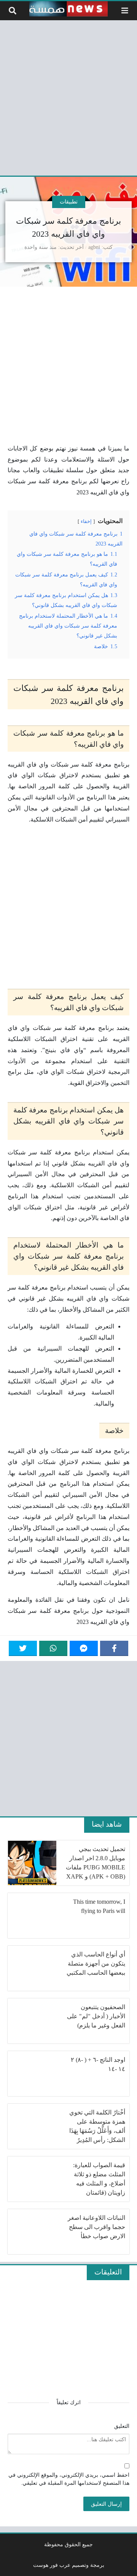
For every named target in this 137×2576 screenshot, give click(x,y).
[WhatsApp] (53, 1648)
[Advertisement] (68, 97)
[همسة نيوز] (68, 9)
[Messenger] (84, 1648)
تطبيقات (69, 202)
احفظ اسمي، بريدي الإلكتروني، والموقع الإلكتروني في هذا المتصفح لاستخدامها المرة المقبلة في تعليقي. (69, 2479)
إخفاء (86, 521)
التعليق (122, 2426)
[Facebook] (114, 1648)
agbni (94, 247)
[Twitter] (23, 1648)
